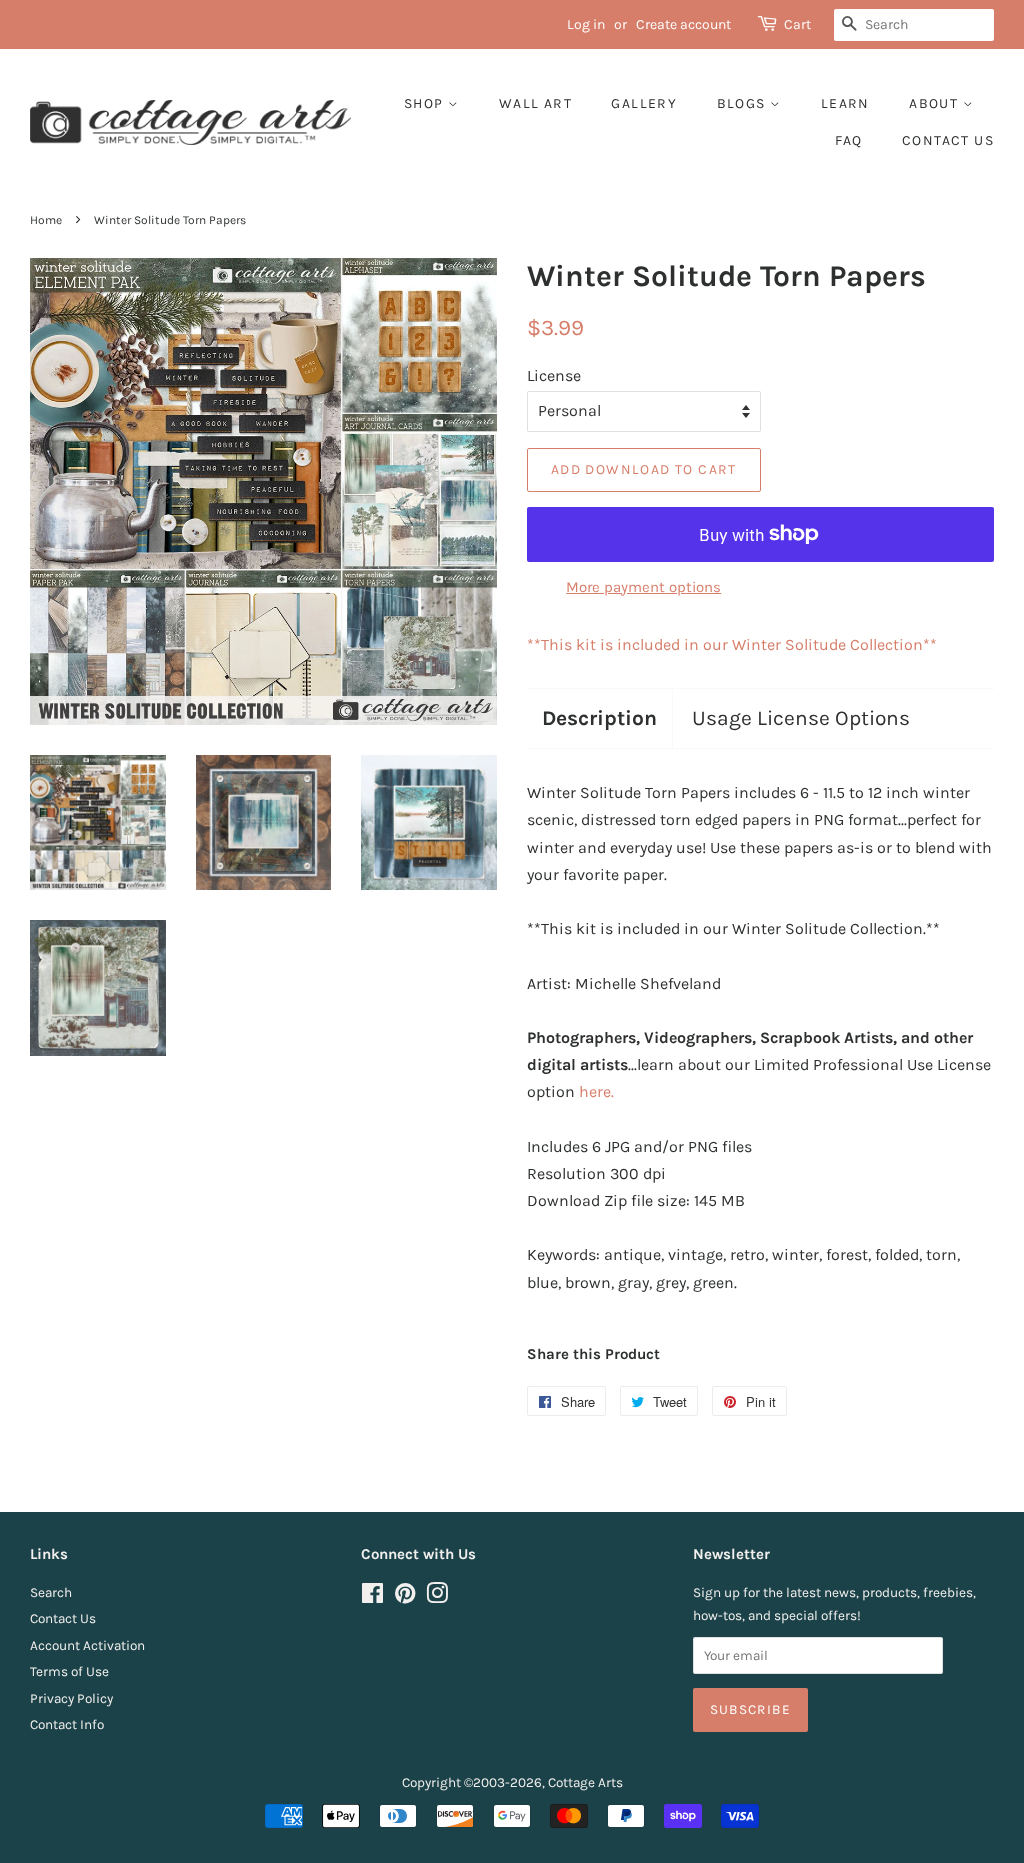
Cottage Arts (585, 1782)
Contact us (948, 140)
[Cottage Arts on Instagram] (437, 1597)
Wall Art (535, 103)
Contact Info (67, 1724)
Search (51, 1592)
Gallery (644, 103)
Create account (683, 24)
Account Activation (87, 1645)
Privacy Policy (71, 1698)
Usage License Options (801, 718)
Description (599, 718)
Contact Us (63, 1618)
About (935, 103)
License (554, 375)
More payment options (643, 587)
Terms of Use (69, 1671)
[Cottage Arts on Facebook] (372, 1597)
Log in (586, 24)
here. (596, 1091)
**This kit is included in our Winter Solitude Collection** (732, 644)
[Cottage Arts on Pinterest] (405, 1597)
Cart (797, 24)
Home (46, 220)
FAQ (848, 140)
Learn (845, 103)
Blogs (743, 103)
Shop (426, 103)
